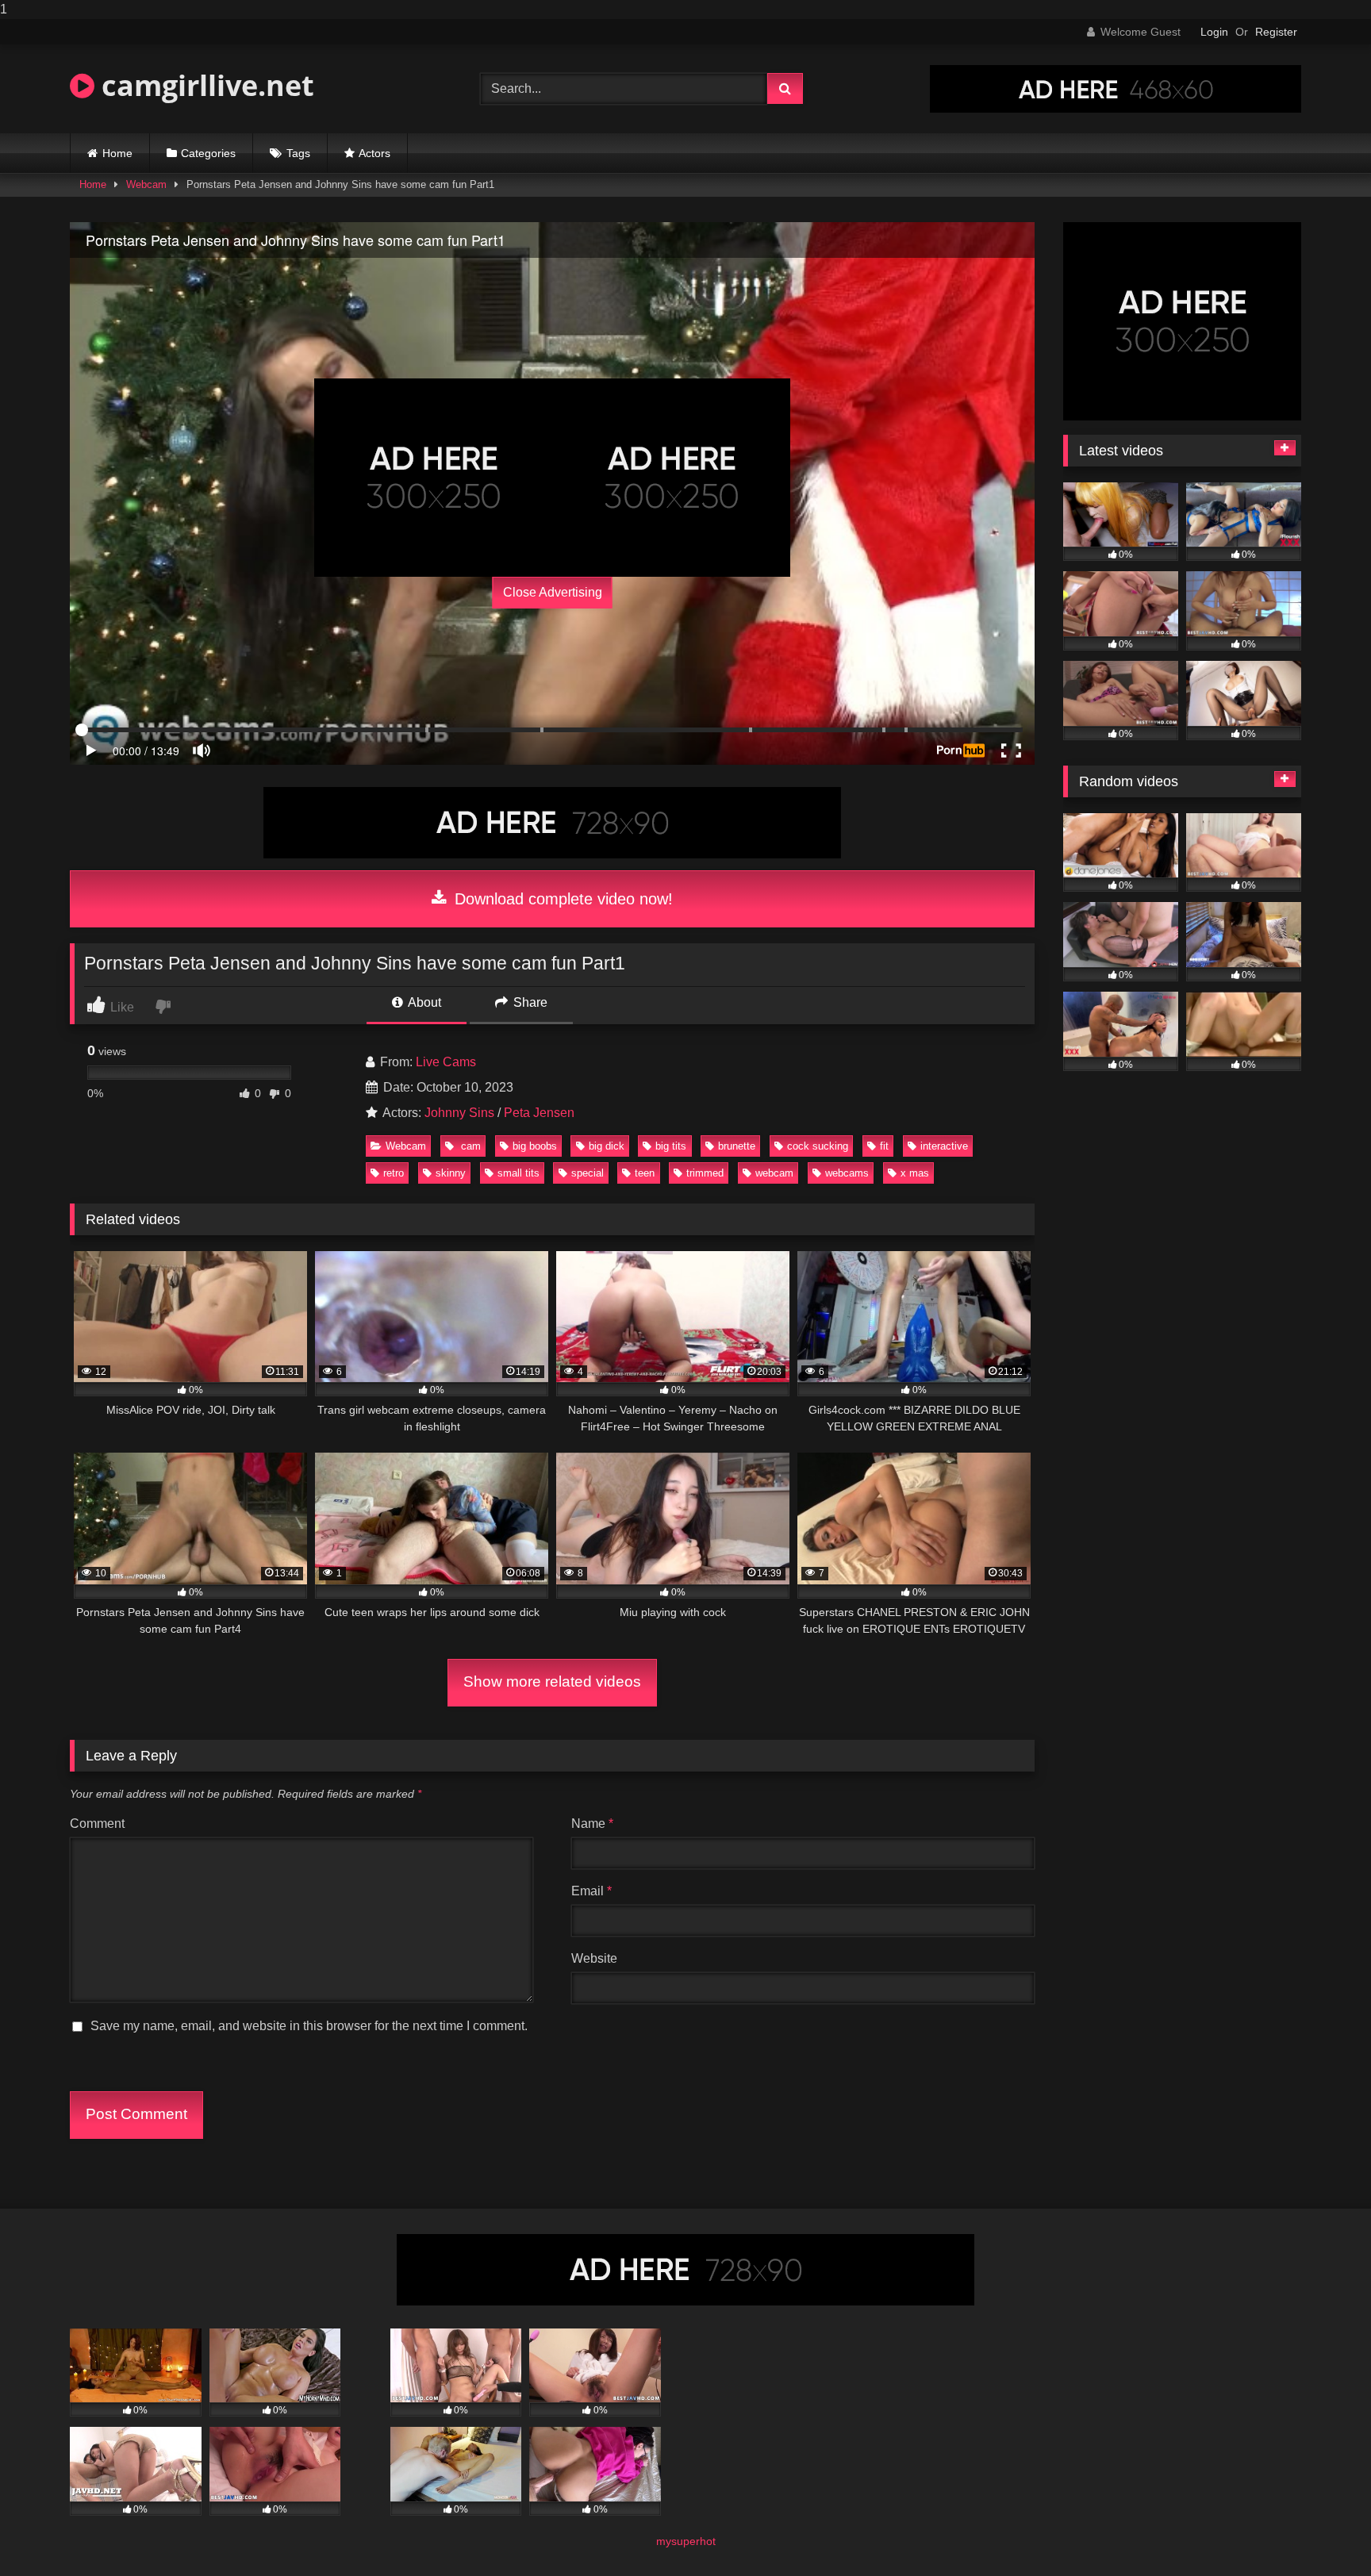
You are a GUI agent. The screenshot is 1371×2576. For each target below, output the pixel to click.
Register (1276, 32)
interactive (944, 1146)
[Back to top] (1322, 2532)
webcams (847, 1173)
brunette (737, 1146)
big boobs (535, 1146)
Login (1214, 32)
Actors (374, 153)
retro (394, 1173)
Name (592, 1824)
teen (645, 1173)
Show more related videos (552, 1682)
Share (529, 1002)
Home (117, 153)
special (588, 1173)
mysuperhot (686, 2541)
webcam (774, 1173)
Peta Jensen (539, 1113)
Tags (298, 153)
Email (591, 1891)
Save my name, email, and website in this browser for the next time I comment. (309, 2026)
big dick (607, 1146)
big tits (671, 1146)
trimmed (705, 1173)
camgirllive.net (204, 85)
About (423, 1002)
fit (884, 1146)
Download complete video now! (561, 899)
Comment (97, 1824)
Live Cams (446, 1062)
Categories (208, 153)
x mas (915, 1173)
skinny (451, 1173)
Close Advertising (553, 592)
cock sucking (818, 1146)
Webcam (146, 184)
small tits (518, 1173)
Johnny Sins (459, 1113)
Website (594, 1958)
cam (469, 1146)
